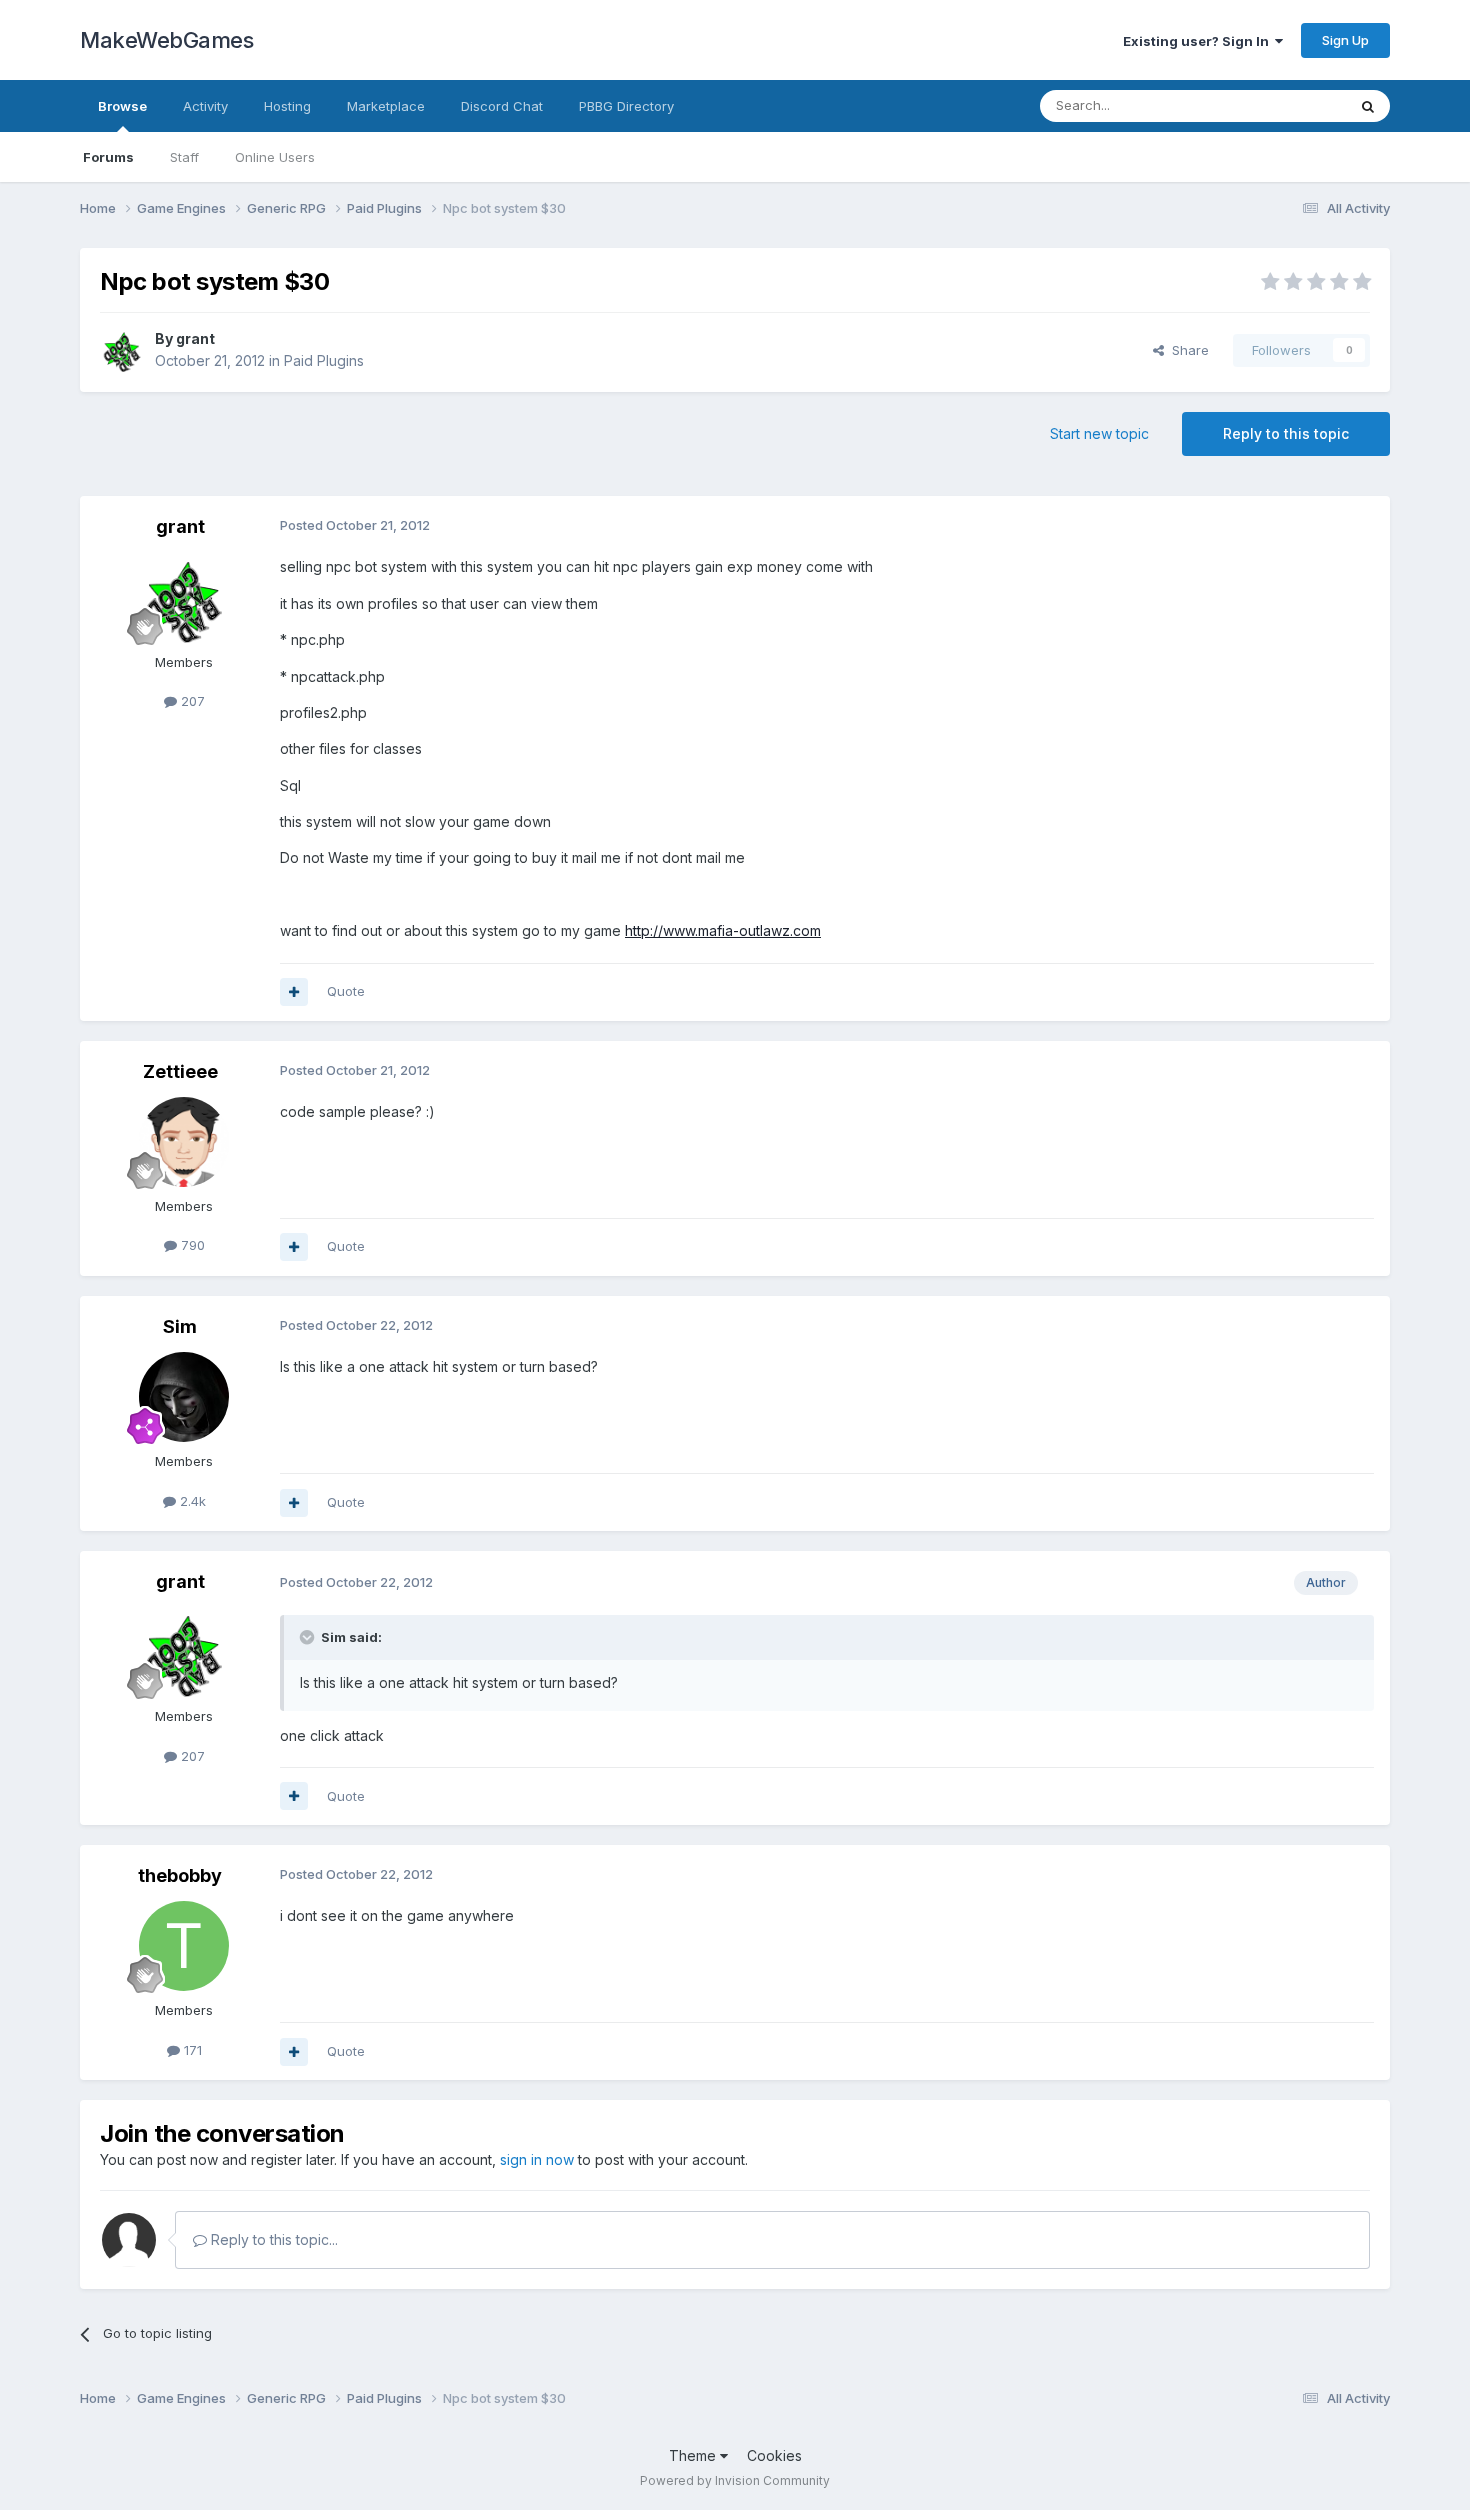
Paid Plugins (324, 360)
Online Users (275, 157)
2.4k (191, 1501)
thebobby (180, 1875)
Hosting (287, 106)
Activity (205, 106)
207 (191, 701)
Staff (184, 157)
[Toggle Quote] (309, 1637)
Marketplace (386, 106)
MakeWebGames (166, 40)
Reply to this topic (1286, 433)
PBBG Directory (626, 106)
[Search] (1368, 106)
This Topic (1287, 105)
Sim (180, 1326)
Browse (122, 106)
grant (195, 338)
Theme (694, 2455)
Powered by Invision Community (735, 2480)
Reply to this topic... (272, 2239)
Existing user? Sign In (1199, 41)
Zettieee (180, 1071)
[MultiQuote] (294, 992)
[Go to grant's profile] (122, 350)
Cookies (774, 2455)
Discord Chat (502, 106)
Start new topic (1099, 433)
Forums (108, 157)
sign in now (537, 2159)
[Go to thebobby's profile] (184, 1946)
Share (1186, 350)
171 (191, 2050)
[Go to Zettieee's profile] (184, 1142)
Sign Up (1345, 40)
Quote (346, 991)
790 (191, 1245)
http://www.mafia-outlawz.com (723, 930)
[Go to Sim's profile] (184, 1397)
